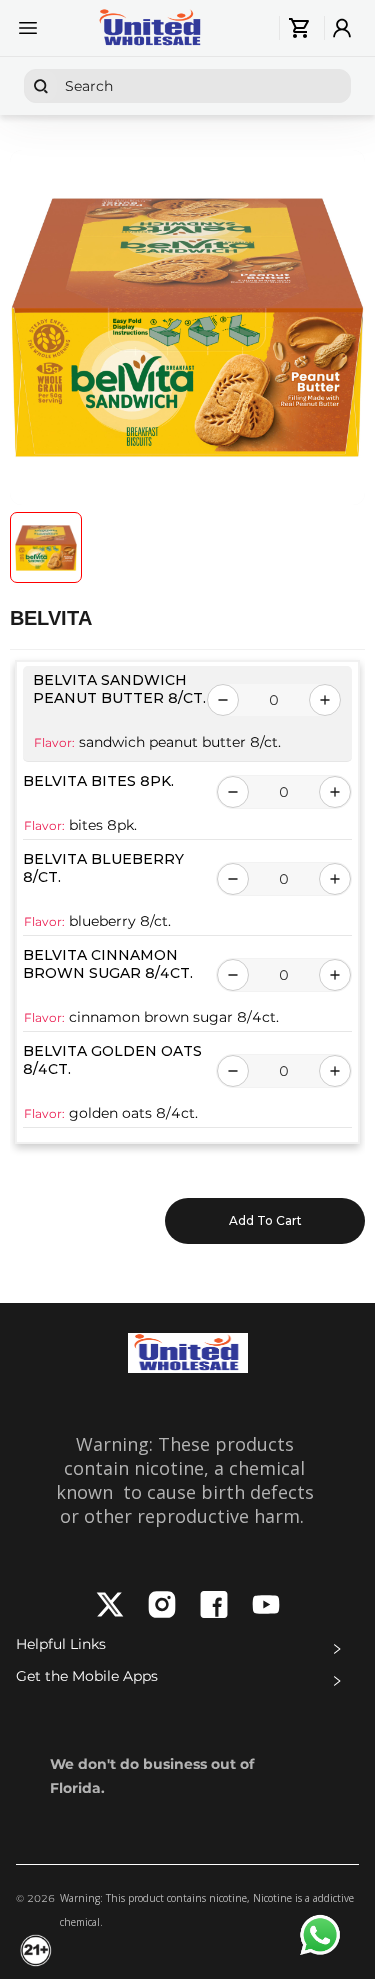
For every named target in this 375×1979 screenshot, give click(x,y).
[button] (187, 1649)
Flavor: (54, 742)
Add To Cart (265, 1220)
